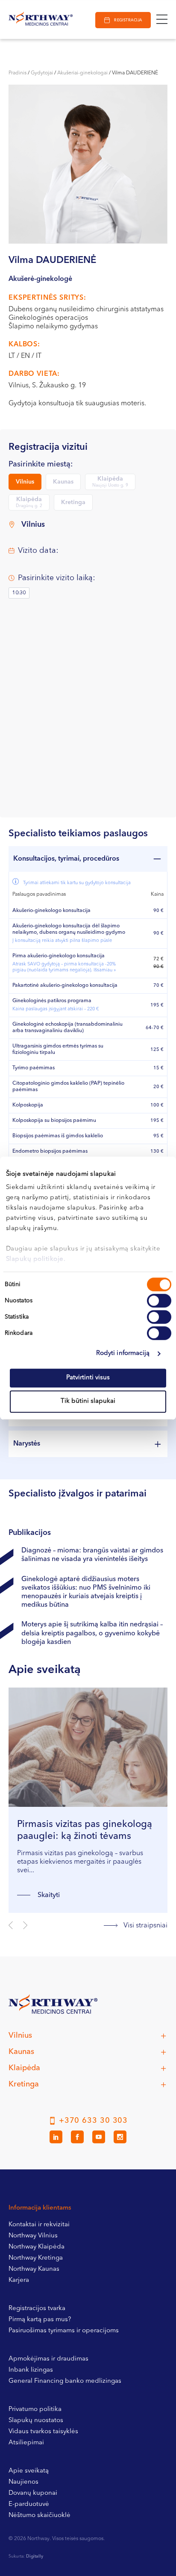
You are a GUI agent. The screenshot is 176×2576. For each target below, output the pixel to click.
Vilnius (25, 482)
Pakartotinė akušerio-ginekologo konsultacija (65, 986)
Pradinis (18, 73)
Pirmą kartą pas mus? (40, 2320)
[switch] (159, 1301)
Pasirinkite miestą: (41, 465)
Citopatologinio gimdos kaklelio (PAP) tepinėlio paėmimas (68, 1087)
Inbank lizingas (31, 2370)
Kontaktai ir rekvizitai (39, 2225)
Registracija (128, 20)
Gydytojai (42, 73)
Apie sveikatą (29, 2471)
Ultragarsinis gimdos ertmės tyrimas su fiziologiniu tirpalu (58, 1049)
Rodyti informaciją (123, 1353)
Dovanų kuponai (33, 2493)
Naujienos (23, 2482)
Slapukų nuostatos (36, 2421)
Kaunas (63, 482)
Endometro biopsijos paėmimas (50, 1151)
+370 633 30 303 (94, 2121)
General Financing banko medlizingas (65, 2381)
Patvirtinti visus (88, 1378)
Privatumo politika (35, 2409)
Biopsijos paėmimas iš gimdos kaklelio (58, 1136)
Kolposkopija (28, 1105)
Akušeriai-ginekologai (82, 73)
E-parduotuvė (29, 2504)
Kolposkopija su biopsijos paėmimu (54, 1121)
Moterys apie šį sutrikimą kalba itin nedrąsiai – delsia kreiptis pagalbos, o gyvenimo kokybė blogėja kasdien (92, 1633)
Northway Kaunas (34, 2269)
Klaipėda (110, 482)
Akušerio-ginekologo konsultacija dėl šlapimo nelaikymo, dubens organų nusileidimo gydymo (69, 933)
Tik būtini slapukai (88, 1401)
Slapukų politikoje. (36, 1259)
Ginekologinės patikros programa (56, 1005)
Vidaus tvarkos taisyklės (43, 2432)
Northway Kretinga (36, 2258)
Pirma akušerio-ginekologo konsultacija (64, 963)
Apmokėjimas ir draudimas (48, 2359)
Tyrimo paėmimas (34, 1068)
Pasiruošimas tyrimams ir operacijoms (64, 2331)
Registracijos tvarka (37, 2309)
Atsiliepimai (26, 2443)
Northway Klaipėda (37, 2247)
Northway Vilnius (33, 2236)
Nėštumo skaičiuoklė (40, 2516)
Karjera (19, 2280)
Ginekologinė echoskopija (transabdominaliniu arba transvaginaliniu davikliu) (67, 1028)
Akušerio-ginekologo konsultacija (51, 911)
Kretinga (73, 502)
